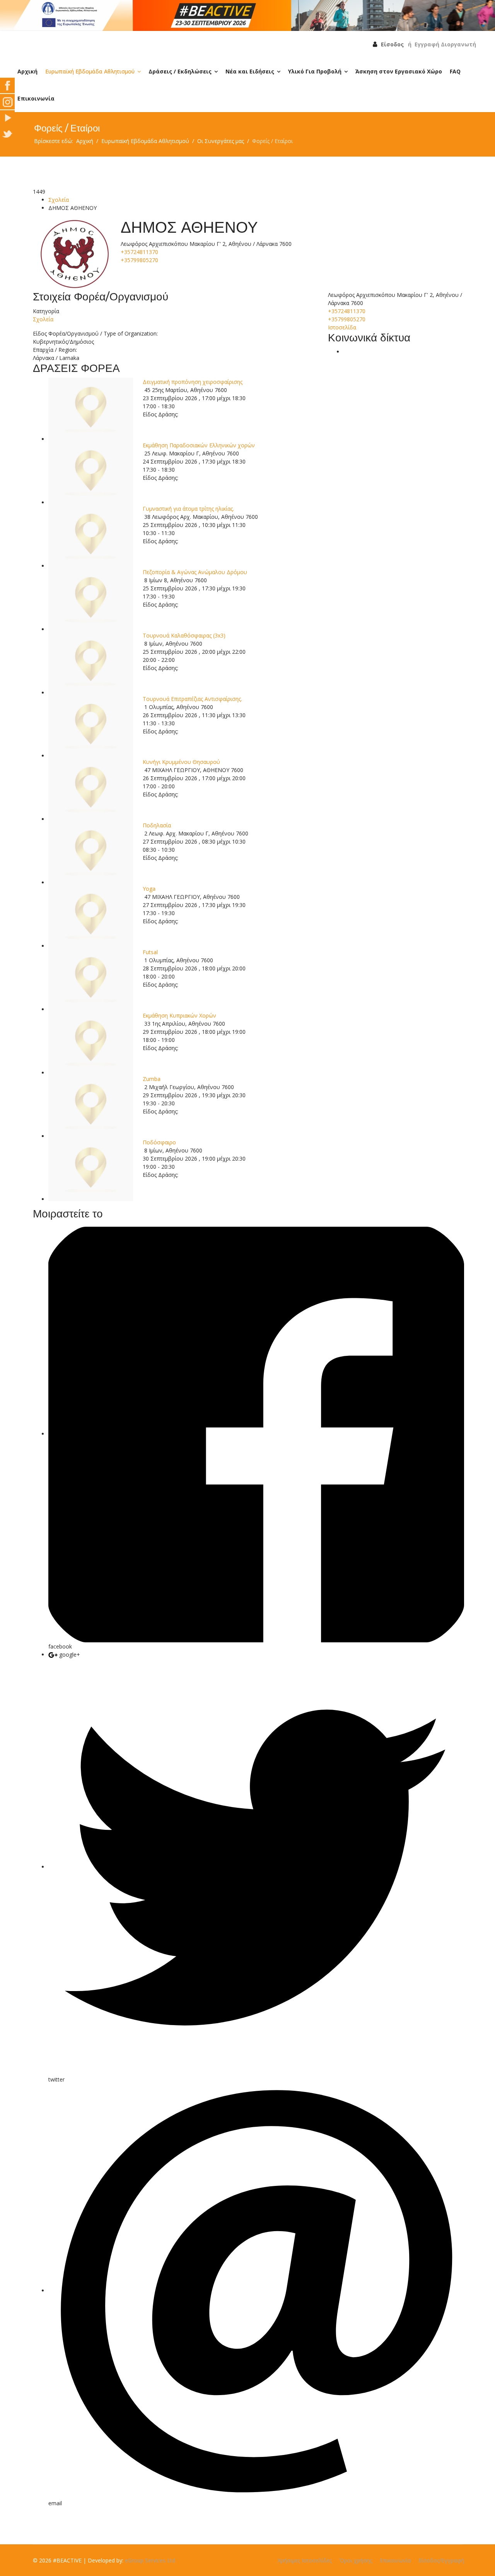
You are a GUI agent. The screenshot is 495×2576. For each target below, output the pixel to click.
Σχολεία (59, 200)
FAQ (455, 71)
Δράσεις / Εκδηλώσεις (180, 71)
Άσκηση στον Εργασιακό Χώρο (399, 71)
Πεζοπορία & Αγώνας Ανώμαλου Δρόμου (195, 572)
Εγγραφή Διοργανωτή (445, 44)
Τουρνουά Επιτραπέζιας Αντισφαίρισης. (192, 699)
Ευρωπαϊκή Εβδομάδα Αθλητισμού (90, 71)
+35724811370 (139, 252)
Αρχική (27, 71)
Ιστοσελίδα (342, 327)
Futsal (150, 952)
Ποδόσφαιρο (159, 1142)
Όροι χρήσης (356, 2560)
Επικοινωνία (36, 98)
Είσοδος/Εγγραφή (441, 2560)
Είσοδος (392, 44)
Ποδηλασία (157, 825)
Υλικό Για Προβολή (315, 71)
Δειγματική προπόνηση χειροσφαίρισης (193, 382)
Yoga (149, 889)
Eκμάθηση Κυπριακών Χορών (179, 1015)
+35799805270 (139, 260)
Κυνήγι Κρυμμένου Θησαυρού (181, 762)
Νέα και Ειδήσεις (250, 71)
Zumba (152, 1079)
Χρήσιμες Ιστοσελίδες (305, 2560)
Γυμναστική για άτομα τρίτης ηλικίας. (188, 509)
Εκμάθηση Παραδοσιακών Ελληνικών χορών (199, 445)
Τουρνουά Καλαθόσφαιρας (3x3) (184, 635)
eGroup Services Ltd (150, 2560)
